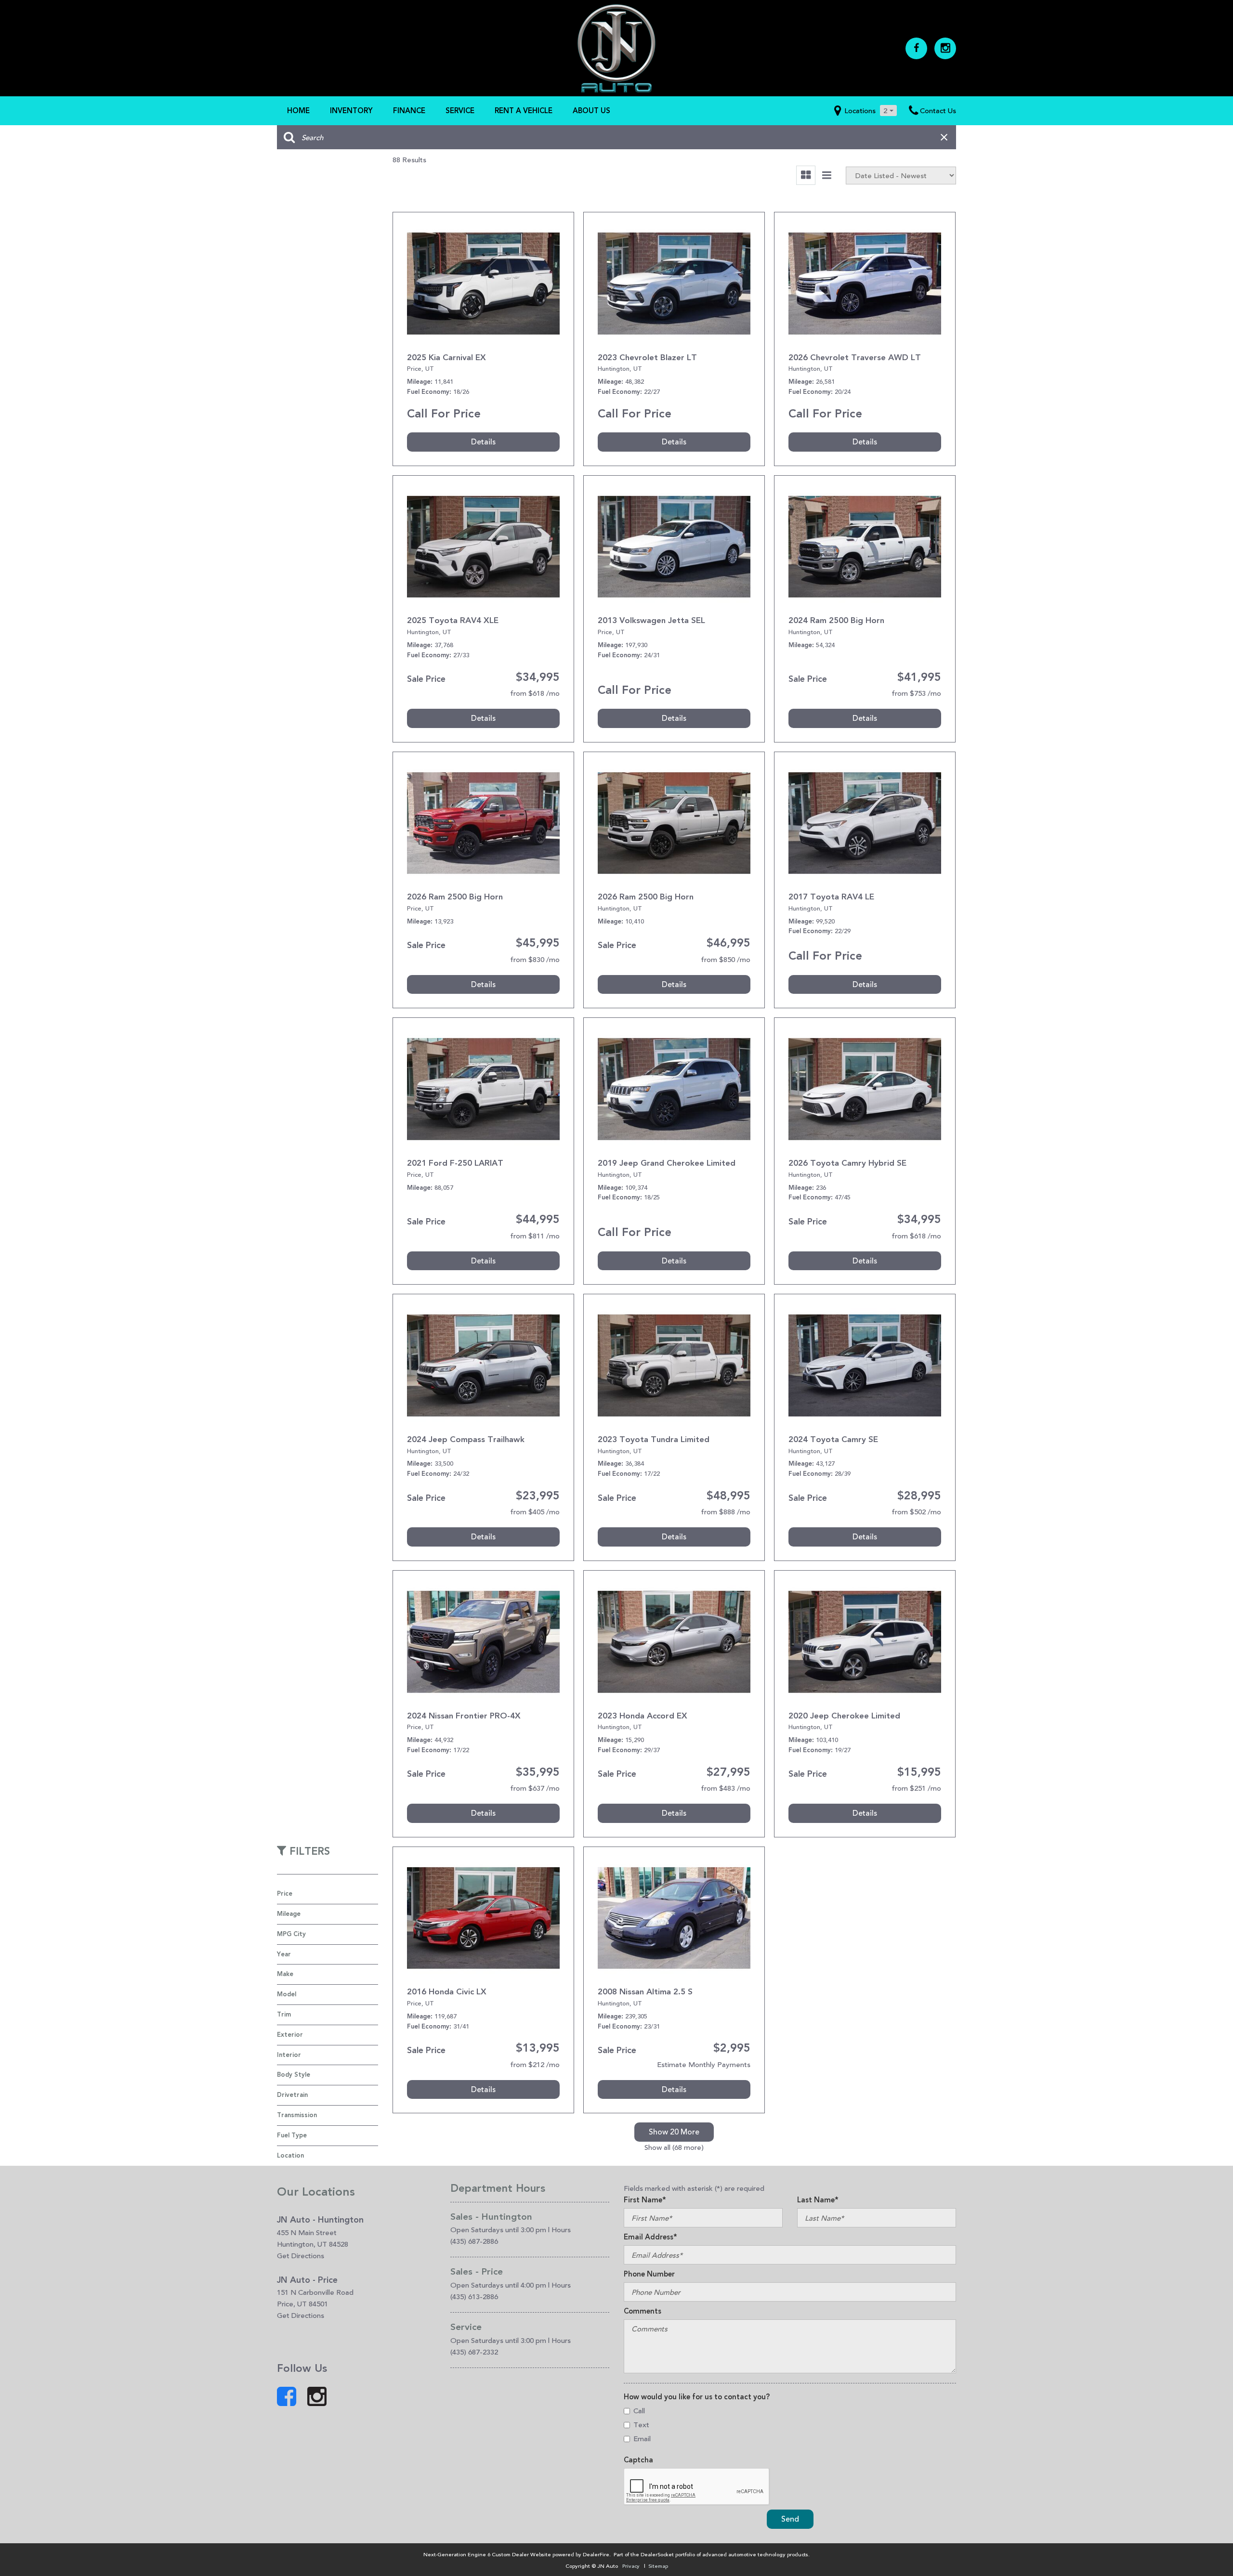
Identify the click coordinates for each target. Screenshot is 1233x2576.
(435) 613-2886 (474, 2296)
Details (483, 442)
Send (790, 2519)
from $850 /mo (726, 959)
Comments (643, 2311)
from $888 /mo (726, 1512)
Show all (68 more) (674, 2147)
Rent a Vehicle (524, 111)
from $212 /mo (535, 2064)
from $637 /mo (535, 1788)
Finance (409, 111)
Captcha (638, 2460)
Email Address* (650, 2237)
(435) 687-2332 (474, 2352)
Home (298, 111)
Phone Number (649, 2274)
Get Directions (301, 2256)
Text (641, 2425)
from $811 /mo (535, 1236)
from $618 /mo (535, 693)
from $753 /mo (916, 693)
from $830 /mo (535, 959)
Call (639, 2411)
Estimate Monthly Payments (704, 2064)
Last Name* (818, 2200)
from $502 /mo (916, 1512)
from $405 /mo (535, 1512)
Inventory (351, 111)
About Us (591, 111)
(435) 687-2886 (474, 2241)
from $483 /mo (726, 1788)
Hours (561, 2230)
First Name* (645, 2200)
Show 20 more (674, 2132)
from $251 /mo (916, 1788)
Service (460, 111)
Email (642, 2439)
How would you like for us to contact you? (697, 2397)
